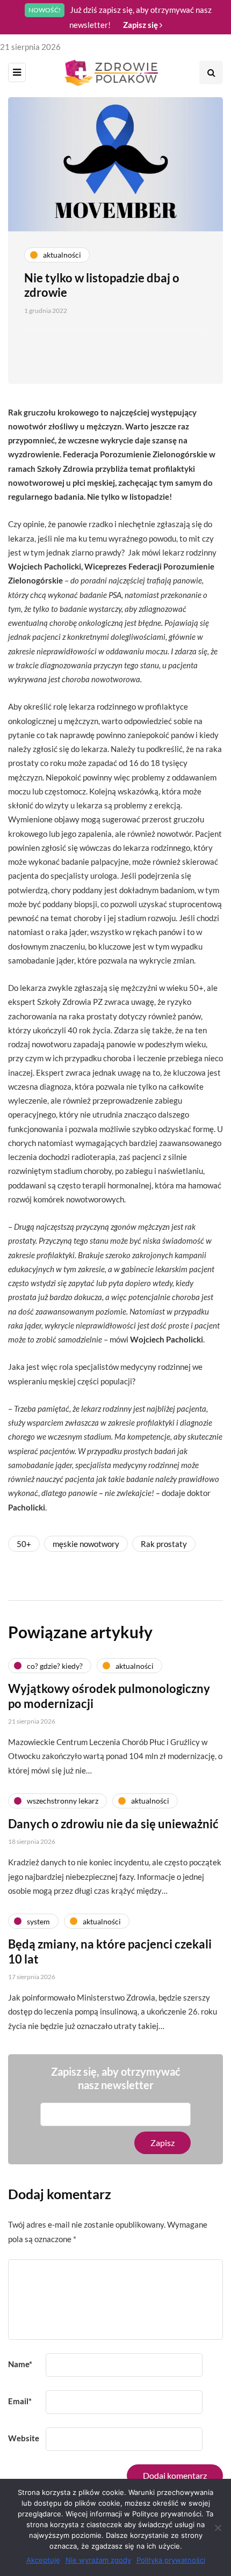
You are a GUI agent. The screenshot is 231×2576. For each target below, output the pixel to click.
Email (20, 2401)
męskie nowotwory (86, 1544)
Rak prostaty (164, 1544)
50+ (24, 1544)
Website (24, 2438)
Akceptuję (43, 2560)
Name (20, 2364)
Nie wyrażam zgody (98, 2560)
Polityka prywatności (171, 2560)
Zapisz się (141, 25)
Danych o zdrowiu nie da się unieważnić (113, 1824)
